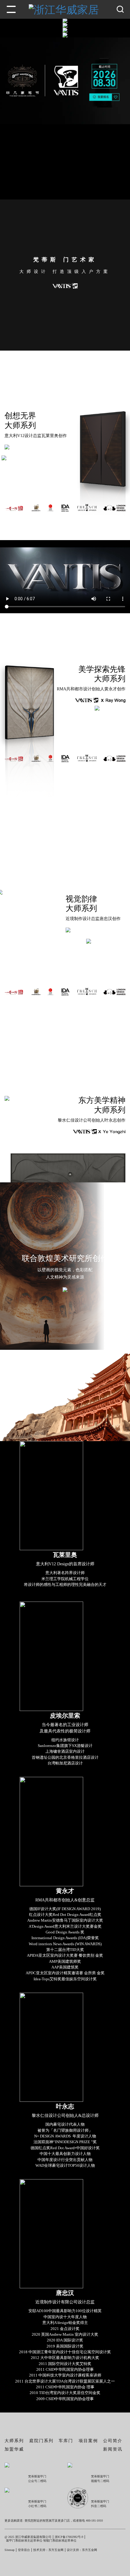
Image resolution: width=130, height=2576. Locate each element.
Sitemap (10, 2550)
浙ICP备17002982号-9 (69, 2537)
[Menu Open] (11, 9)
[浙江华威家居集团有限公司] (65, 21)
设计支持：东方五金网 (82, 2550)
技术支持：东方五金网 (48, 2550)
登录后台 (24, 2550)
